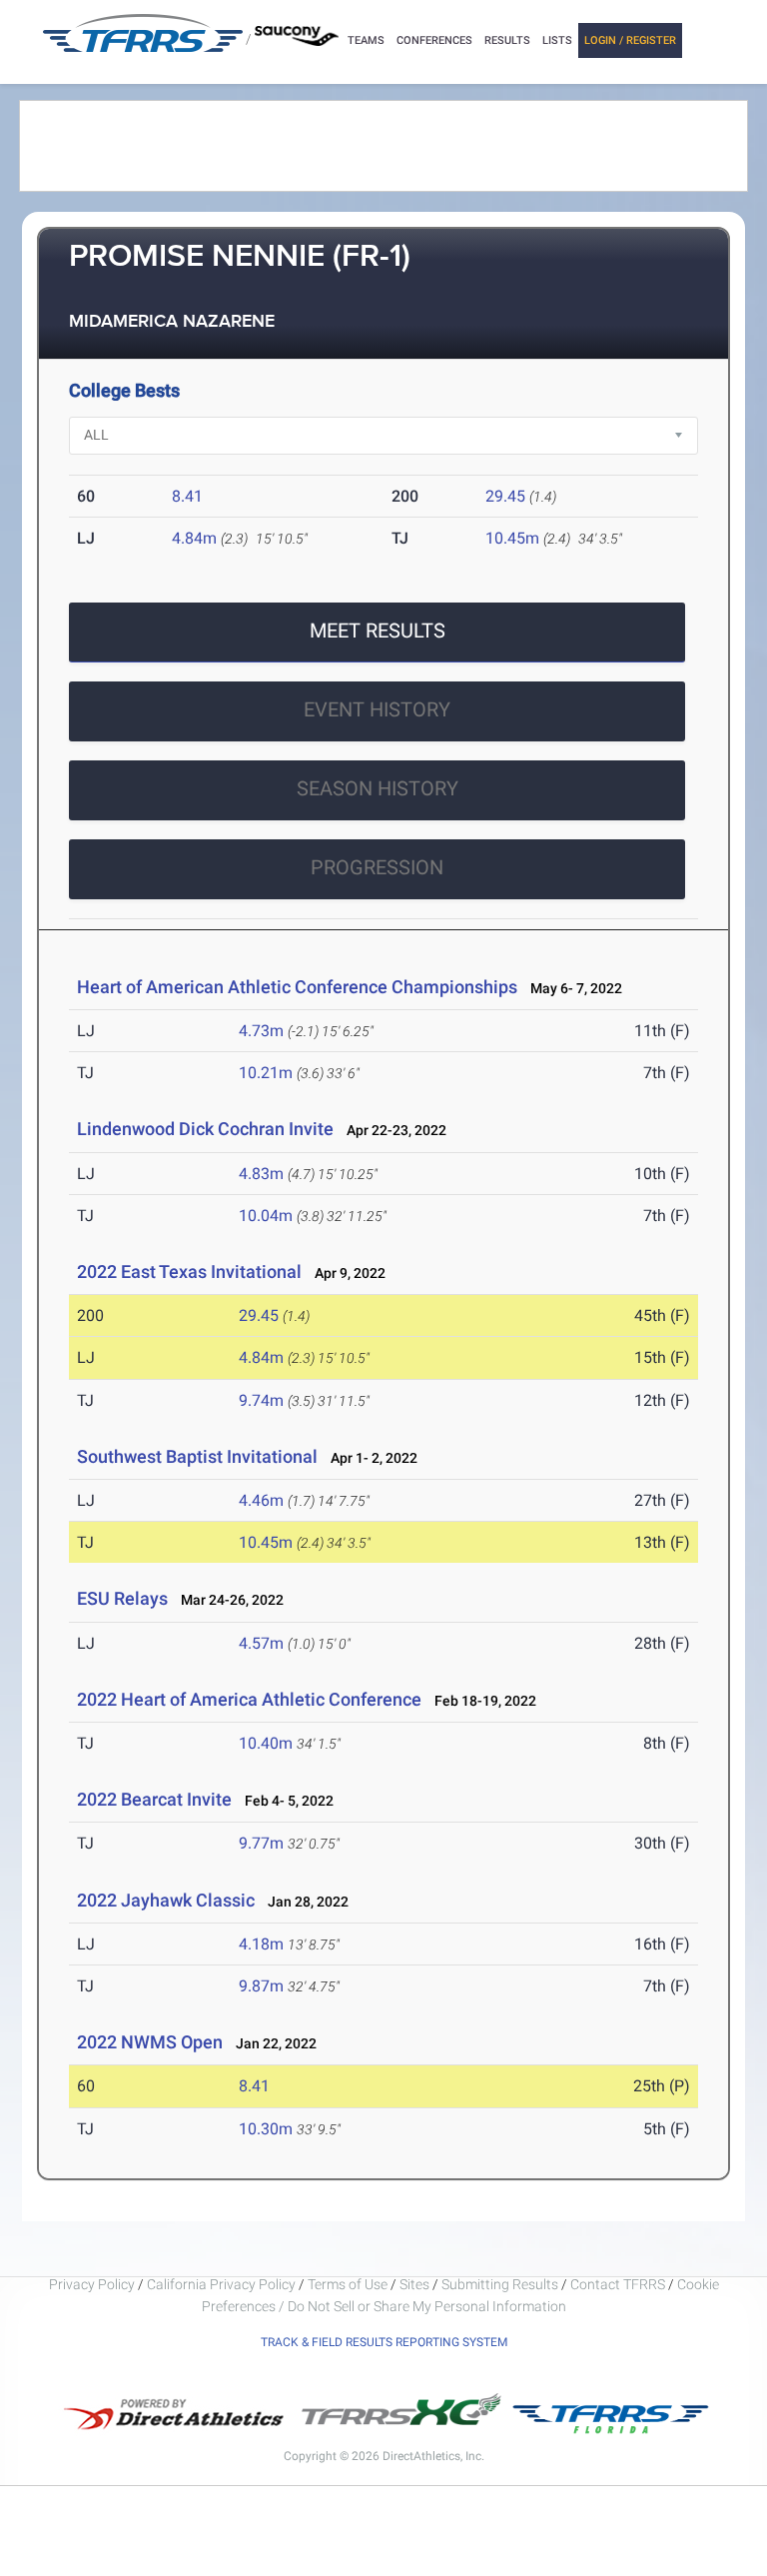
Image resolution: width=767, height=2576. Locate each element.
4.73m (261, 1031)
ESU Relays (122, 1598)
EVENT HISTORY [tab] (377, 709)
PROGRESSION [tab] (377, 867)
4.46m (261, 1500)
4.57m (261, 1643)
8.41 (187, 496)
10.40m (266, 1743)
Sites (414, 2284)
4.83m (261, 1174)
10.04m (266, 1216)
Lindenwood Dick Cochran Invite (205, 1129)
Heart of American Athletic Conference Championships (297, 987)
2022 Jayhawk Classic (166, 1900)
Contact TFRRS (619, 2284)
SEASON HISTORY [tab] (378, 788)
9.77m (261, 1843)
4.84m (194, 538)
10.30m (266, 2129)
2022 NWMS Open (150, 2042)
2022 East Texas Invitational (189, 1272)
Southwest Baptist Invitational (197, 1456)
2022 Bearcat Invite (154, 1799)
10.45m (512, 538)
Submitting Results (500, 2284)
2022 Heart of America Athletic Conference (249, 1699)
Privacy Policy (92, 2284)
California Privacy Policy (221, 2284)
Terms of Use (348, 2284)
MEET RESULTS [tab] (378, 631)
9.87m (261, 1986)
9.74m (261, 1400)
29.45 (505, 496)
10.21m (266, 1073)
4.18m (261, 1944)
